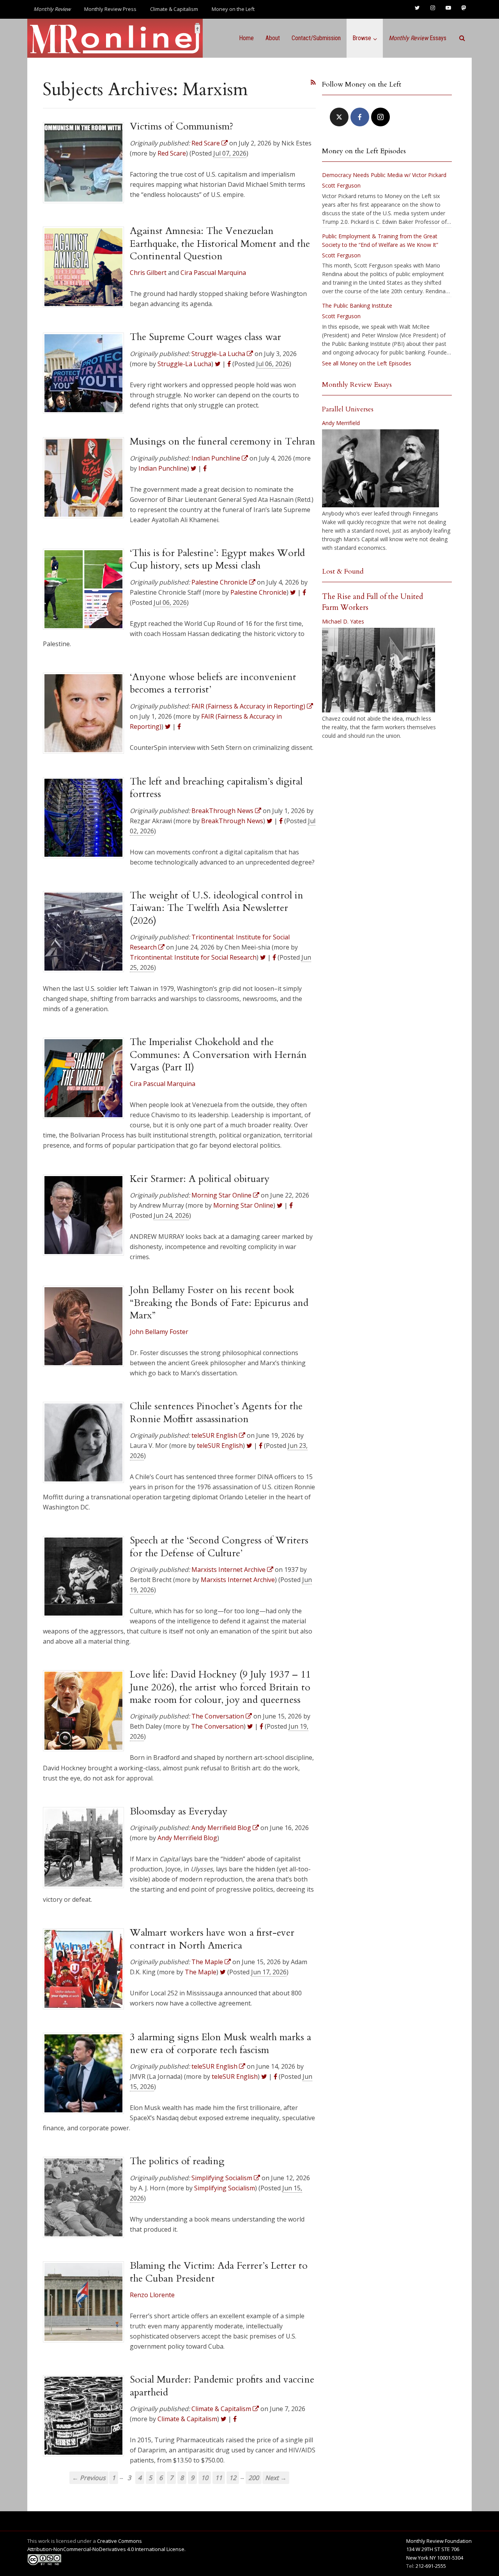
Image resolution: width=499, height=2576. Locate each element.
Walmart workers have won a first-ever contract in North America (212, 1939)
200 (254, 2478)
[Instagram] (380, 117)
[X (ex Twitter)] (339, 117)
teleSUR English (220, 1446)
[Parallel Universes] (380, 468)
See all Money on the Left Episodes (367, 363)
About (273, 38)
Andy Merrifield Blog (187, 1838)
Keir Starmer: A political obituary (200, 1179)
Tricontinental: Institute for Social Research (193, 957)
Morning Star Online (243, 1205)
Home (246, 38)
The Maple (201, 1972)
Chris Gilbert (148, 273)
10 (205, 2478)
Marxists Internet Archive (238, 1580)
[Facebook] (360, 117)
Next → (276, 2478)
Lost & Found (343, 571)
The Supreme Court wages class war (205, 337)
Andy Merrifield (341, 423)
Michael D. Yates (343, 621)
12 (233, 2478)
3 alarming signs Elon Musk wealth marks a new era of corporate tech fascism (220, 2043)
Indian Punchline (163, 468)
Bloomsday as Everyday (179, 1811)
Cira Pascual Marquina (213, 273)
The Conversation (217, 1726)
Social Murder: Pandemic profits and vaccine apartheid (222, 2386)
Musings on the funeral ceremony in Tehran (223, 441)
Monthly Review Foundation (439, 2541)
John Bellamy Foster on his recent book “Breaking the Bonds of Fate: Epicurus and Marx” (219, 1303)
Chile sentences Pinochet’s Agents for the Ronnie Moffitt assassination (216, 1412)
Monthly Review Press (110, 9)
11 (219, 2478)
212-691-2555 (431, 2566)
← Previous (89, 2478)
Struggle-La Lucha (184, 364)
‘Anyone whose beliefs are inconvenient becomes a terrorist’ (213, 683)
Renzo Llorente (152, 2295)
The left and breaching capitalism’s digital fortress (216, 788)
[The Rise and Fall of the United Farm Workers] (379, 670)
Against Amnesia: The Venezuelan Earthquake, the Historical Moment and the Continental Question (220, 244)
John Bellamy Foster (159, 1332)
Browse (362, 38)
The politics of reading (177, 2161)
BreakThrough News (232, 821)
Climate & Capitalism (174, 9)
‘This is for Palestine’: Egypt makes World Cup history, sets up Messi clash (217, 559)
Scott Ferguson (341, 185)
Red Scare (172, 153)
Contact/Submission (316, 38)
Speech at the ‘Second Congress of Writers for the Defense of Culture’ (219, 1547)
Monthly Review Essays (357, 385)
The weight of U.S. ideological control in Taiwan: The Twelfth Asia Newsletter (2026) (217, 908)
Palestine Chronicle (258, 592)
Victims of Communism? (182, 126)
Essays (418, 38)
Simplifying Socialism (225, 2188)
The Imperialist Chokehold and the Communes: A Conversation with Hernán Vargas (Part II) (218, 1055)
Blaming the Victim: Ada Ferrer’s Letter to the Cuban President (219, 2272)
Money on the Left (233, 9)
